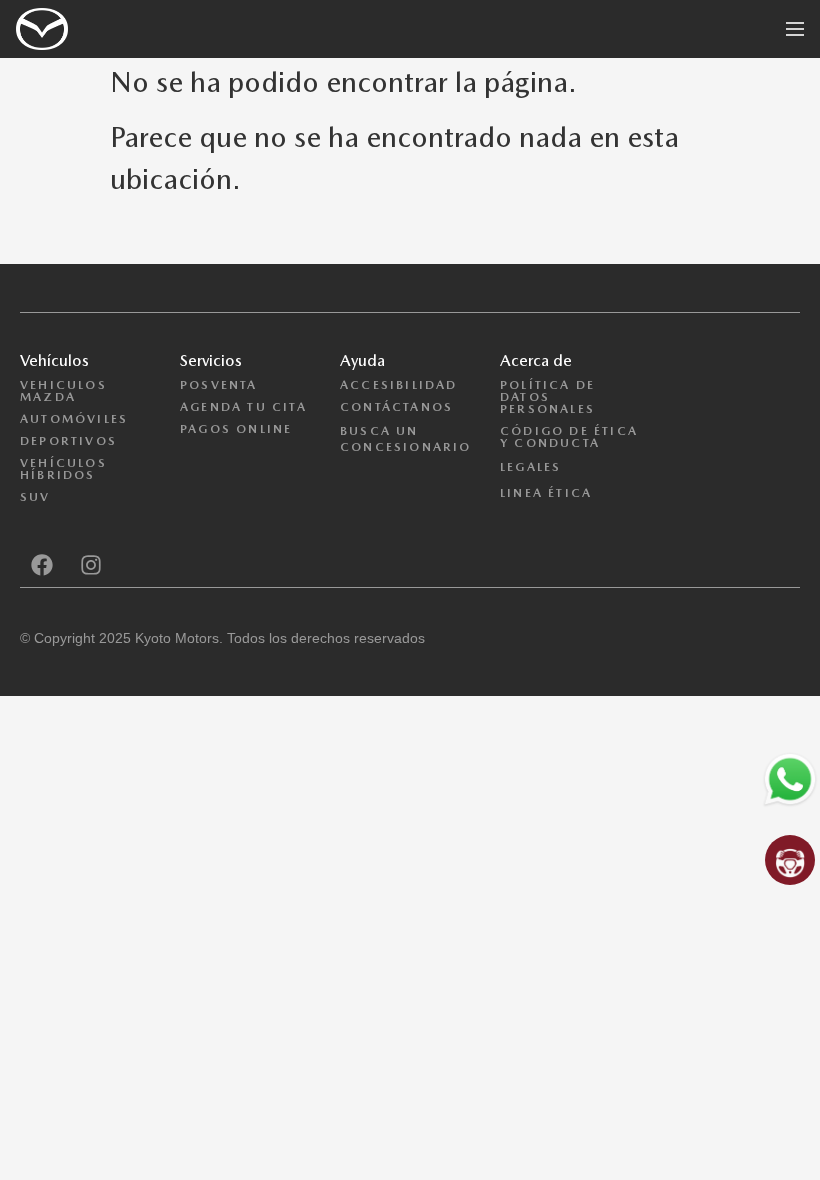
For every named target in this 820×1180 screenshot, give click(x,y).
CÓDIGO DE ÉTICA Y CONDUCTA (569, 437)
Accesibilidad (399, 385)
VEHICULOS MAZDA (63, 391)
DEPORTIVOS (68, 441)
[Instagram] (91, 565)
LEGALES (530, 467)
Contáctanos (396, 407)
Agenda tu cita (243, 407)
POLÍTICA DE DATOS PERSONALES (547, 397)
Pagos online (236, 429)
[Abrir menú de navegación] (795, 29)
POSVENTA (219, 385)
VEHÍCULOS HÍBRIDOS (63, 469)
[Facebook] (42, 565)
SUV (35, 497)
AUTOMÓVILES (74, 419)
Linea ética (546, 493)
